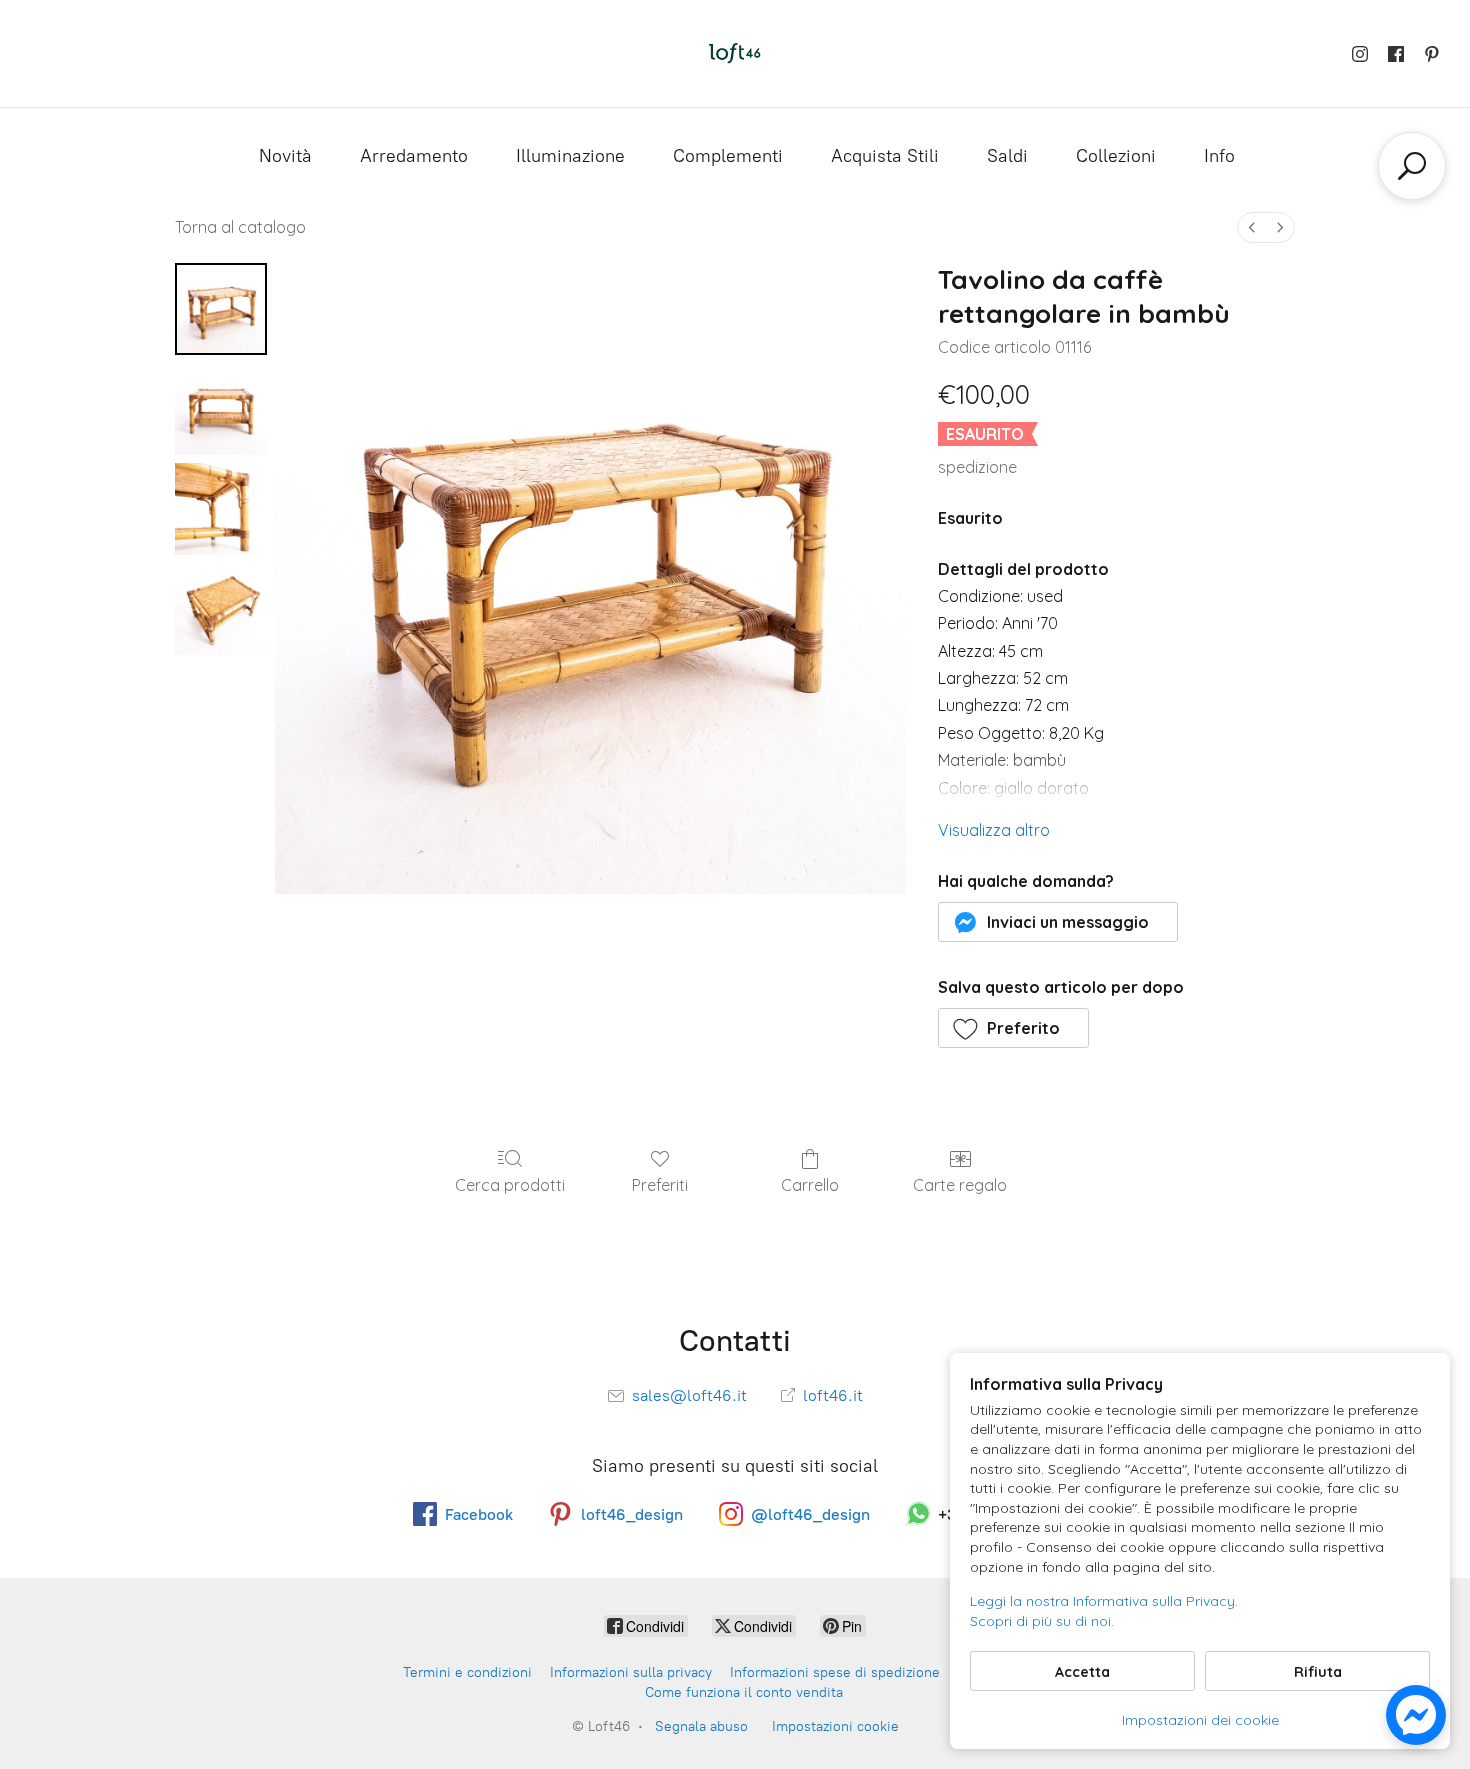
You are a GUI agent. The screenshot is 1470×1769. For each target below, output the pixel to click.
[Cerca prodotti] (1412, 166)
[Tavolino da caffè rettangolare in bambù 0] (221, 309)
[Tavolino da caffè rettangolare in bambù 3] (221, 609)
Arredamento (414, 156)
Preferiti (660, 1185)
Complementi (728, 156)
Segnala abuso (701, 1726)
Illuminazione (570, 156)
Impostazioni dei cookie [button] (1200, 1720)
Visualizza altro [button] (994, 830)
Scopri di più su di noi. (1042, 1621)
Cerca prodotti (510, 1185)
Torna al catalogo (240, 227)
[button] (1058, 922)
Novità (285, 156)
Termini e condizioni (467, 1672)
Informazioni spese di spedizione (835, 1672)
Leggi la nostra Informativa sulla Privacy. (1104, 1601)
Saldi (1007, 156)
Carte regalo (960, 1185)
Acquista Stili (885, 156)
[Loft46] (735, 53)
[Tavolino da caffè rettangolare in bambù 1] (221, 409)
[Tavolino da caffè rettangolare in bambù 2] (221, 509)
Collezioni (1116, 156)
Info (1219, 156)
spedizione (977, 467)
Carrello (810, 1185)
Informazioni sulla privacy (631, 1672)
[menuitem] (1252, 227)
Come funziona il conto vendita (744, 1692)
